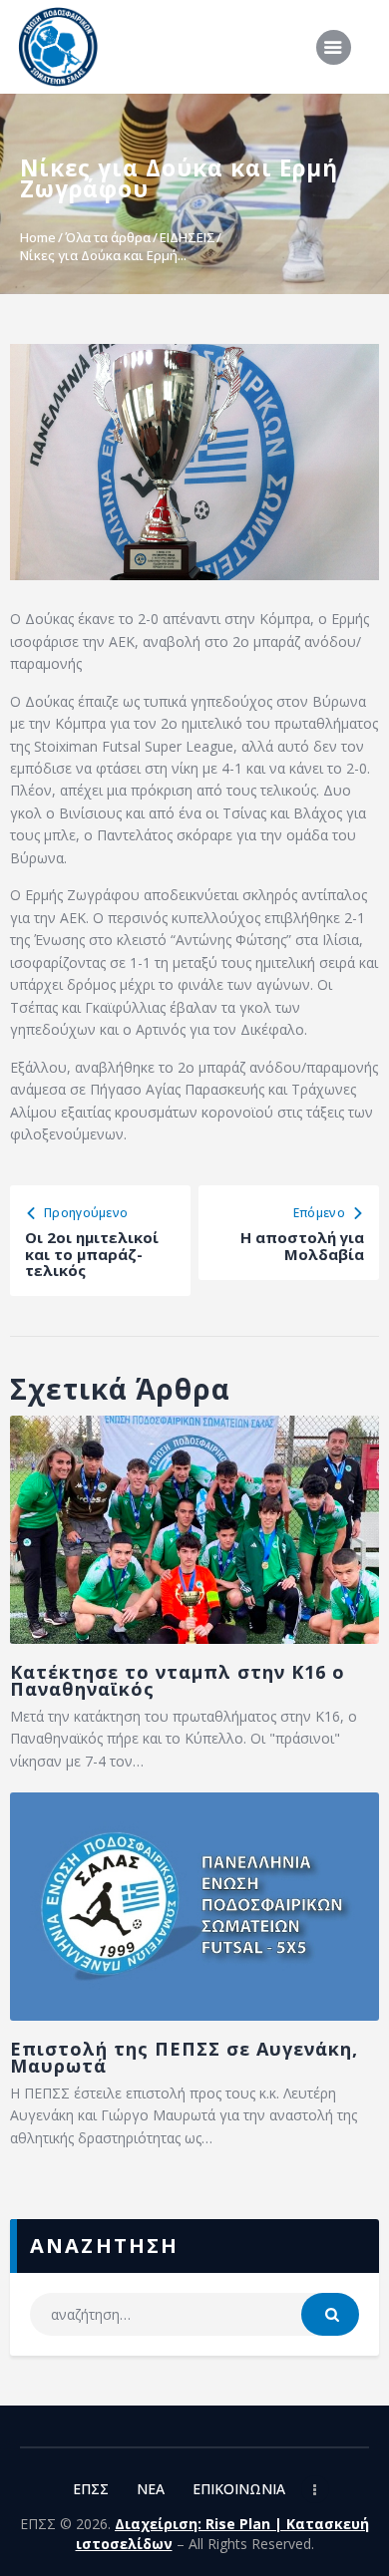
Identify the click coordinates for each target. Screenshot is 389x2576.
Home (38, 237)
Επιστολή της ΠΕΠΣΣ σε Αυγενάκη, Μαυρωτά (184, 2058)
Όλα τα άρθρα (108, 237)
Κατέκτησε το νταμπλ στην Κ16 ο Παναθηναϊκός (178, 1681)
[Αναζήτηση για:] (195, 2314)
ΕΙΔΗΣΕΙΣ (188, 237)
